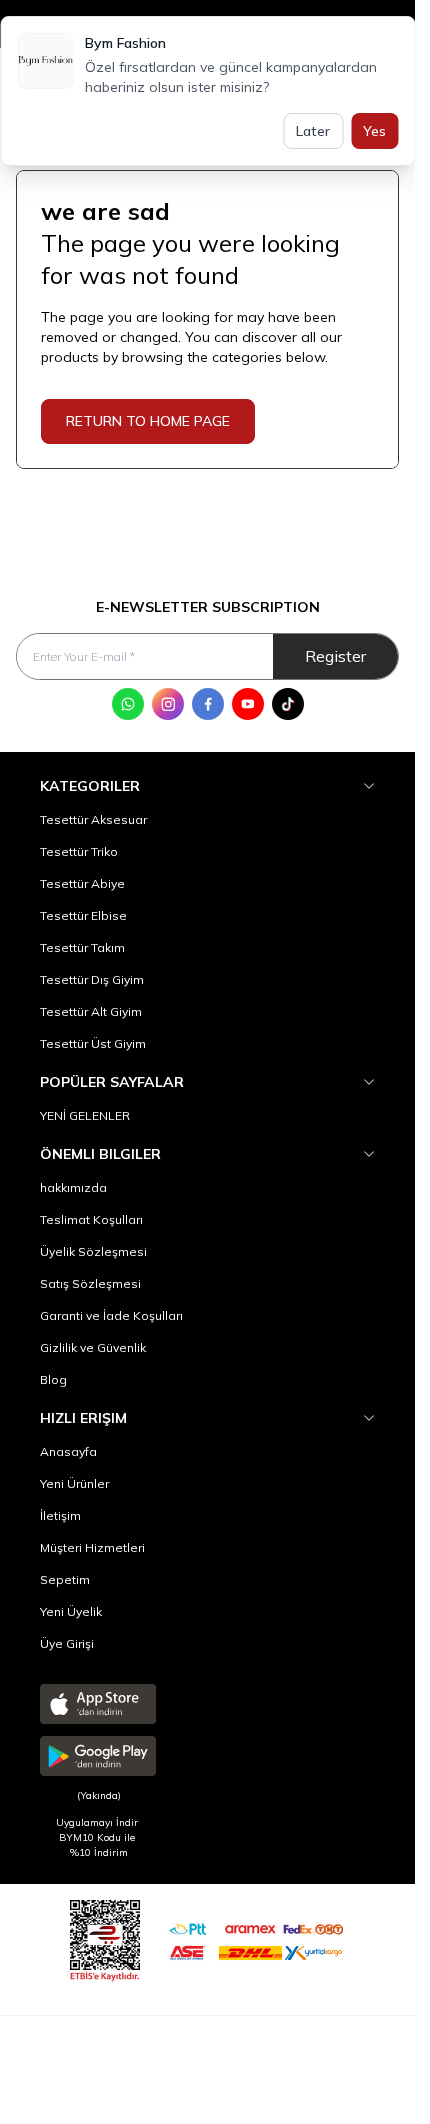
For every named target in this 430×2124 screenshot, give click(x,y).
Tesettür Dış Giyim (92, 979)
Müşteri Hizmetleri (92, 1547)
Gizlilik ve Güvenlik (93, 1347)
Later (313, 131)
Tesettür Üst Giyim (93, 1043)
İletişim (60, 1515)
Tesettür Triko (79, 851)
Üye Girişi (67, 1643)
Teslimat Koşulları (91, 1219)
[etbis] (105, 1937)
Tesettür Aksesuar (93, 819)
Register (335, 656)
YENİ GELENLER (85, 1115)
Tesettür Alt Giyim (91, 1011)
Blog (53, 1379)
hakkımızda (73, 1187)
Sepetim (65, 1579)
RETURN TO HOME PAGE (148, 421)
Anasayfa (68, 1451)
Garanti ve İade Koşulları (111, 1315)
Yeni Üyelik (71, 1611)
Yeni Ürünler (74, 1483)
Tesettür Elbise (83, 915)
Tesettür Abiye (82, 883)
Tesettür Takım (82, 947)
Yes (374, 131)
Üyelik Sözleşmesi (93, 1251)
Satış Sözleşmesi (90, 1283)
